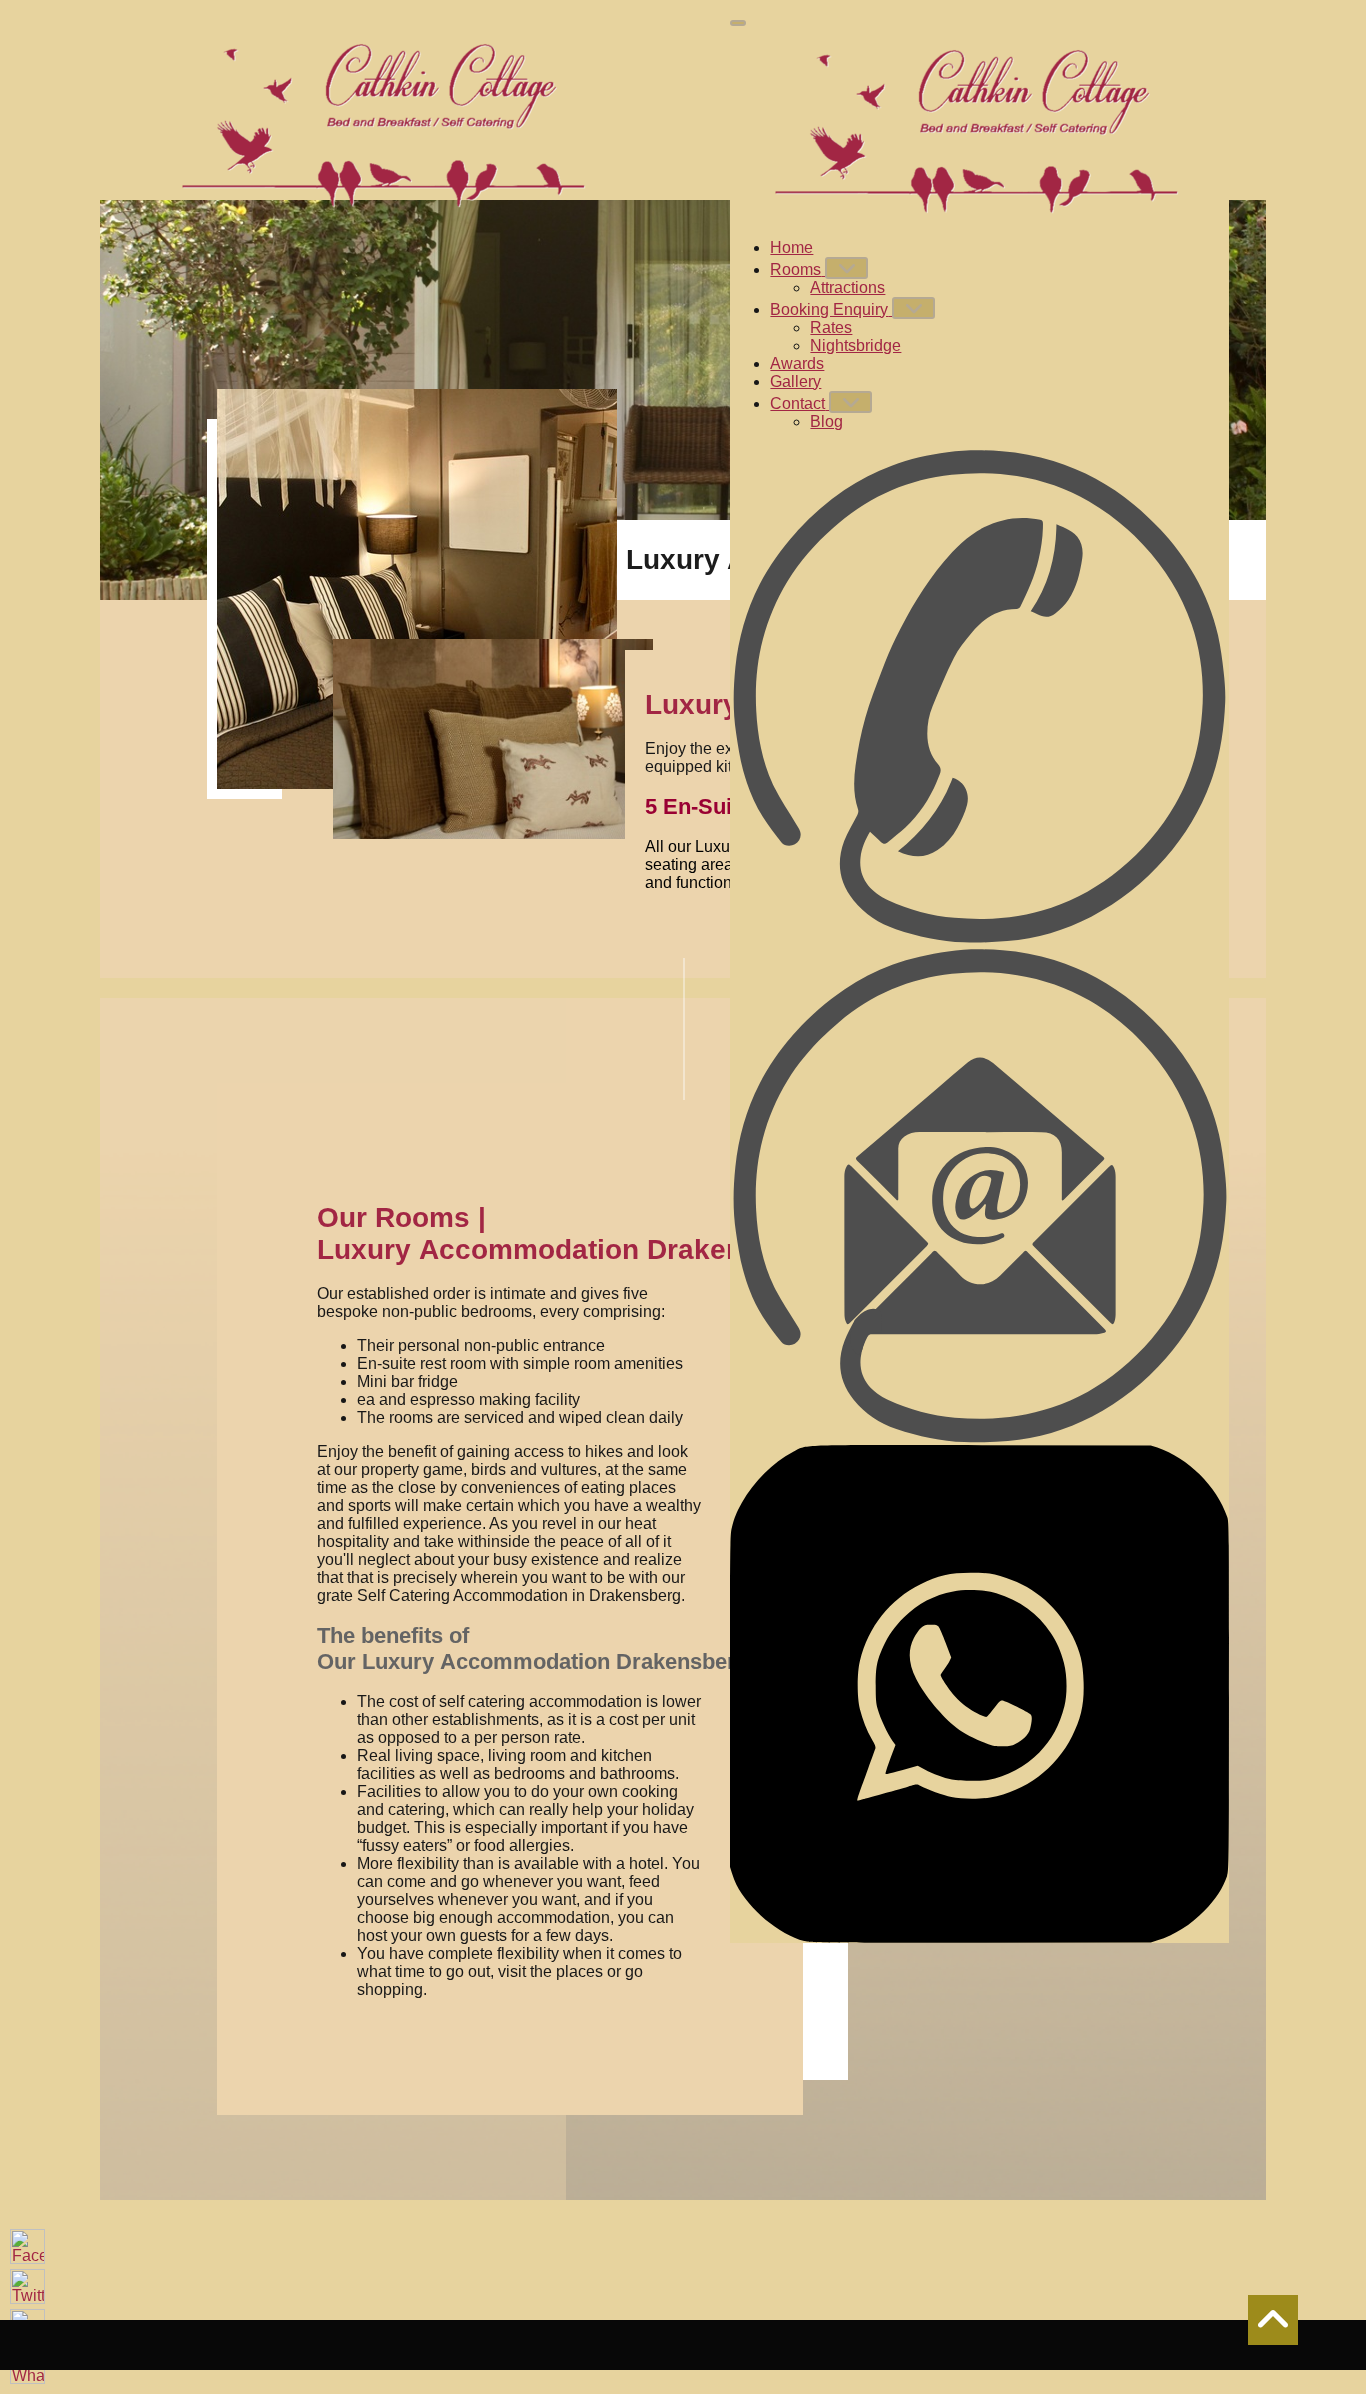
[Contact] (850, 402)
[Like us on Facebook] (27, 2246)
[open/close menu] (738, 23)
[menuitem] (791, 247)
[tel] (979, 696)
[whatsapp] (979, 1694)
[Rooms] (846, 268)
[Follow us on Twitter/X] (27, 2286)
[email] (979, 1195)
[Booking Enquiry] (913, 308)
